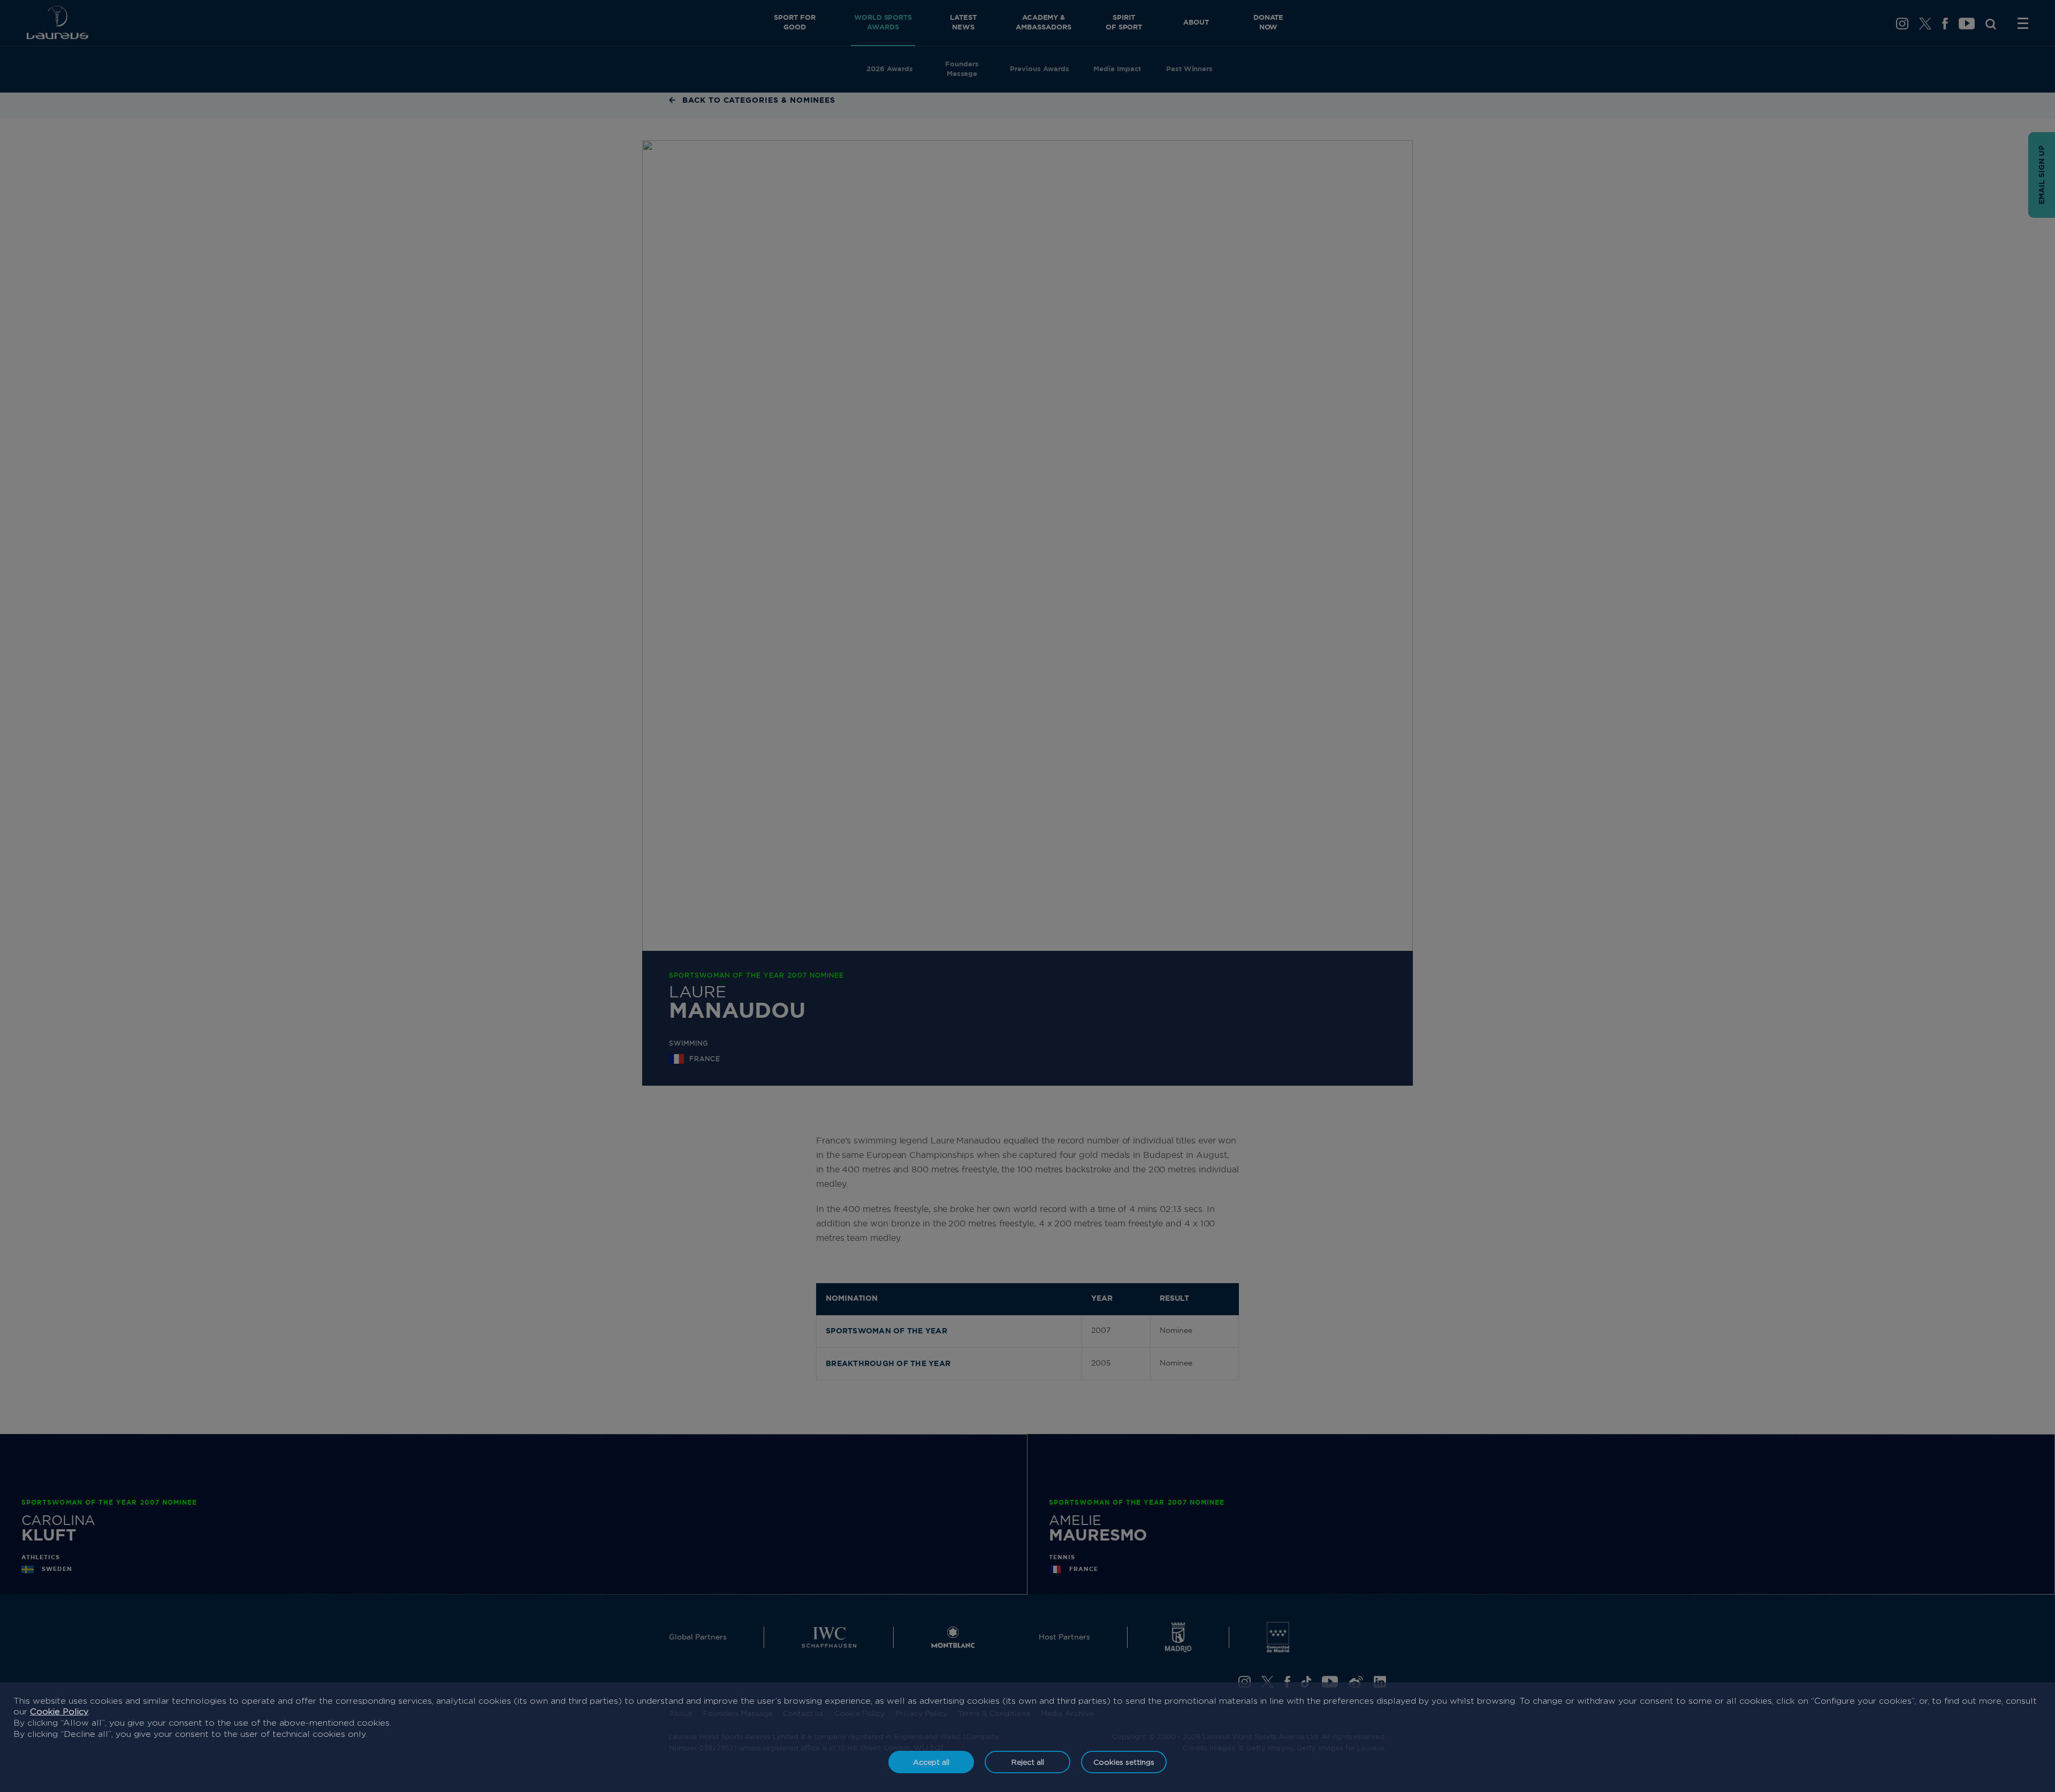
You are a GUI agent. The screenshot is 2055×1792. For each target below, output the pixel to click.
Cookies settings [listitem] (1124, 1762)
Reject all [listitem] (1028, 1762)
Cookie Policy (59, 1711)
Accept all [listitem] (931, 1762)
